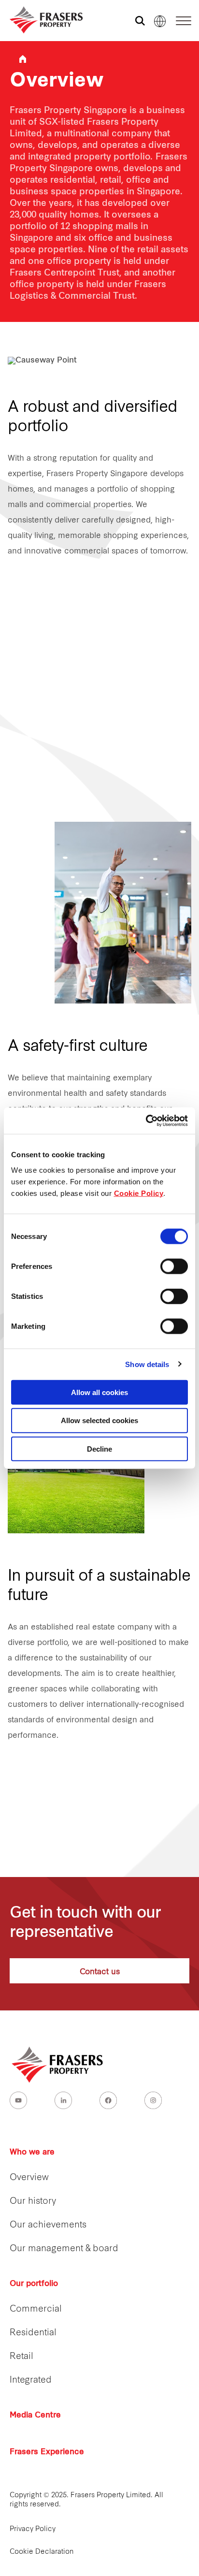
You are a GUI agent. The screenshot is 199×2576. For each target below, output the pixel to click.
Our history (33, 2202)
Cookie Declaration (42, 2552)
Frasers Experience (47, 2452)
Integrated (31, 2380)
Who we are (32, 2153)
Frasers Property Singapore (23, 59)
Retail (21, 2357)
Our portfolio (34, 2284)
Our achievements (48, 2225)
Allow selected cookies (99, 1420)
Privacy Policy (33, 2529)
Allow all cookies (99, 1392)
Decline (99, 1449)
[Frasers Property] (58, 2065)
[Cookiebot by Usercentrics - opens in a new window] (146, 1121)
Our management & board (64, 2249)
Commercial (36, 2309)
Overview (29, 2178)
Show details (147, 1364)
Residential (33, 2333)
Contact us (100, 1971)
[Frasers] (40, 20)
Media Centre (35, 2416)
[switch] (174, 1266)
